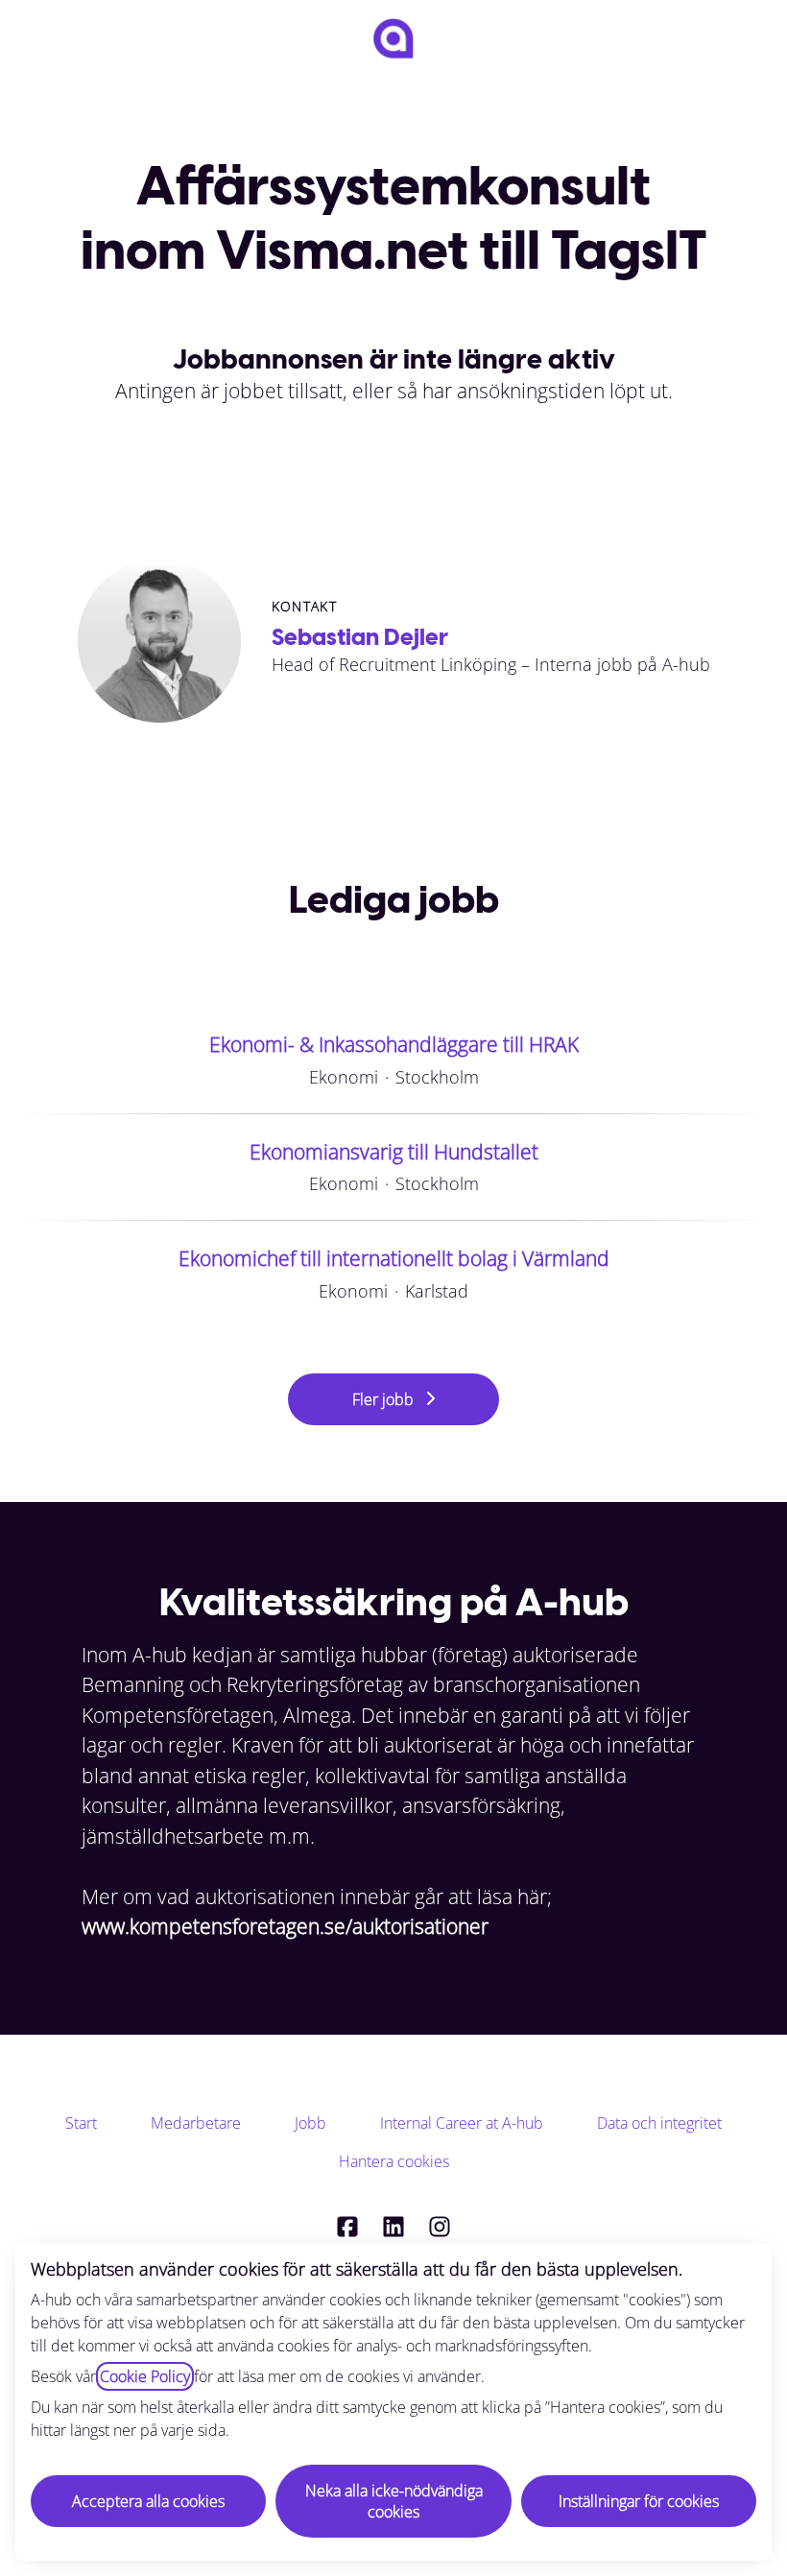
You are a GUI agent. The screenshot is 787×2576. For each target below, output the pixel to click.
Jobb (310, 2123)
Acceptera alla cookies (148, 2501)
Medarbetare (196, 2123)
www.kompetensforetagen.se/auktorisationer (285, 1926)
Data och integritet (659, 2123)
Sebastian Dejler (360, 637)
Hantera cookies (394, 2161)
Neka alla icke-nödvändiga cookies (394, 2501)
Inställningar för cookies (639, 2501)
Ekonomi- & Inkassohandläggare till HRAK (394, 1044)
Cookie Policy (145, 2376)
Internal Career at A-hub (462, 2123)
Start (81, 2123)
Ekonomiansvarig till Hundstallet (394, 1152)
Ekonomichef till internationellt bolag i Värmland (394, 1258)
